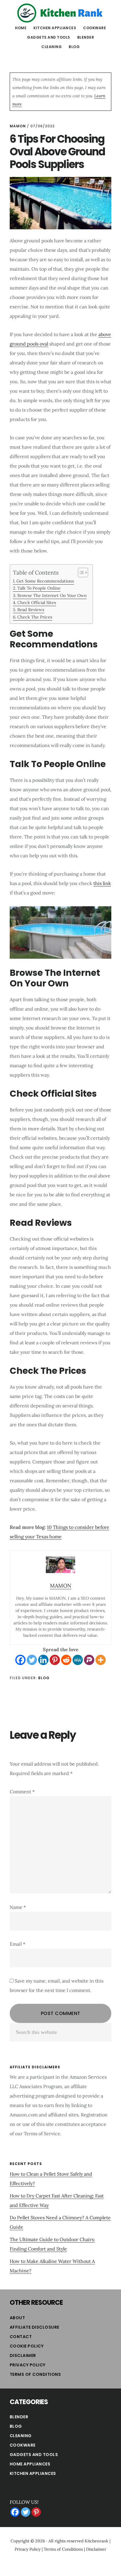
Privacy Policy (28, 2365)
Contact (21, 2337)
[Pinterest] (55, 1660)
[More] (101, 1660)
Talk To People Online (39, 588)
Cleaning (21, 2436)
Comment (22, 1792)
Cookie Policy (27, 2346)
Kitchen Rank (60, 13)
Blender (19, 2417)
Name (18, 1907)
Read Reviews (31, 610)
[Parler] (89, 1660)
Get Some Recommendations (45, 581)
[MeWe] (78, 1660)
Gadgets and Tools (34, 2455)
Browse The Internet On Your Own (52, 595)
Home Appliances (30, 2464)
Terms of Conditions (35, 2374)
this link (102, 883)
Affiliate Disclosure (35, 2327)
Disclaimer (23, 2355)
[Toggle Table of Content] (80, 573)
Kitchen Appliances (33, 2473)
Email (17, 1944)
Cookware (23, 2445)
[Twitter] (32, 1660)
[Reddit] (66, 1660)
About (17, 2318)
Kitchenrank (96, 2541)
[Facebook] (20, 1660)
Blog (44, 1678)
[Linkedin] (43, 1660)
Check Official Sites (37, 602)
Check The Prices (35, 617)
